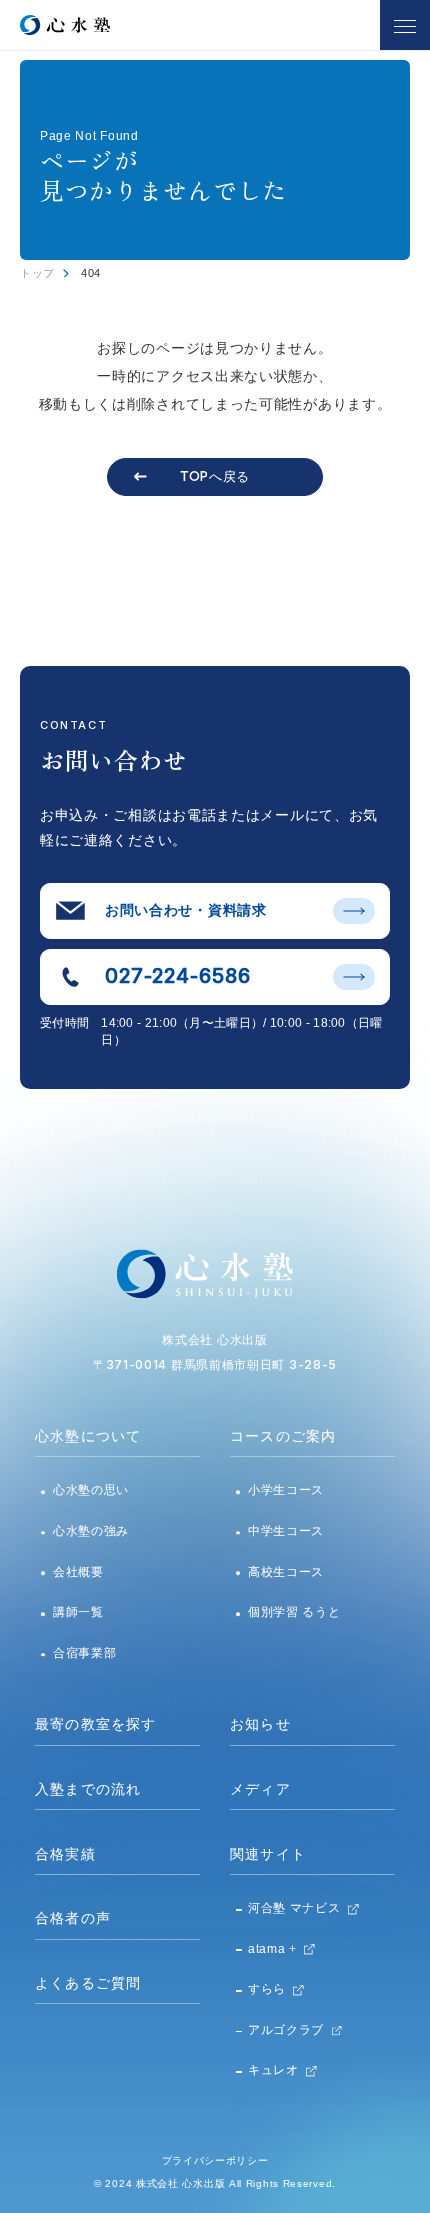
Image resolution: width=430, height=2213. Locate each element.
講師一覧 (78, 1612)
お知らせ (260, 1724)
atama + (272, 1949)
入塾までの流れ (88, 1789)
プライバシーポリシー (215, 2160)
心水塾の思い (91, 1490)
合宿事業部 (85, 1653)
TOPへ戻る (215, 476)
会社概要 (78, 1572)
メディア (260, 1789)
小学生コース (286, 1490)
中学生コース (286, 1531)
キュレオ (273, 2070)
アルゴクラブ (286, 2030)
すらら (267, 1989)
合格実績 (65, 1854)
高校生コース (286, 1572)
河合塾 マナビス (294, 1908)
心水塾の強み (91, 1531)
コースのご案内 (283, 1436)
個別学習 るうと (294, 1612)
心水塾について (88, 1436)
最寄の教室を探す (96, 1724)
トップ (37, 273)
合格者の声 (73, 1918)
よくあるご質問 (88, 1983)
